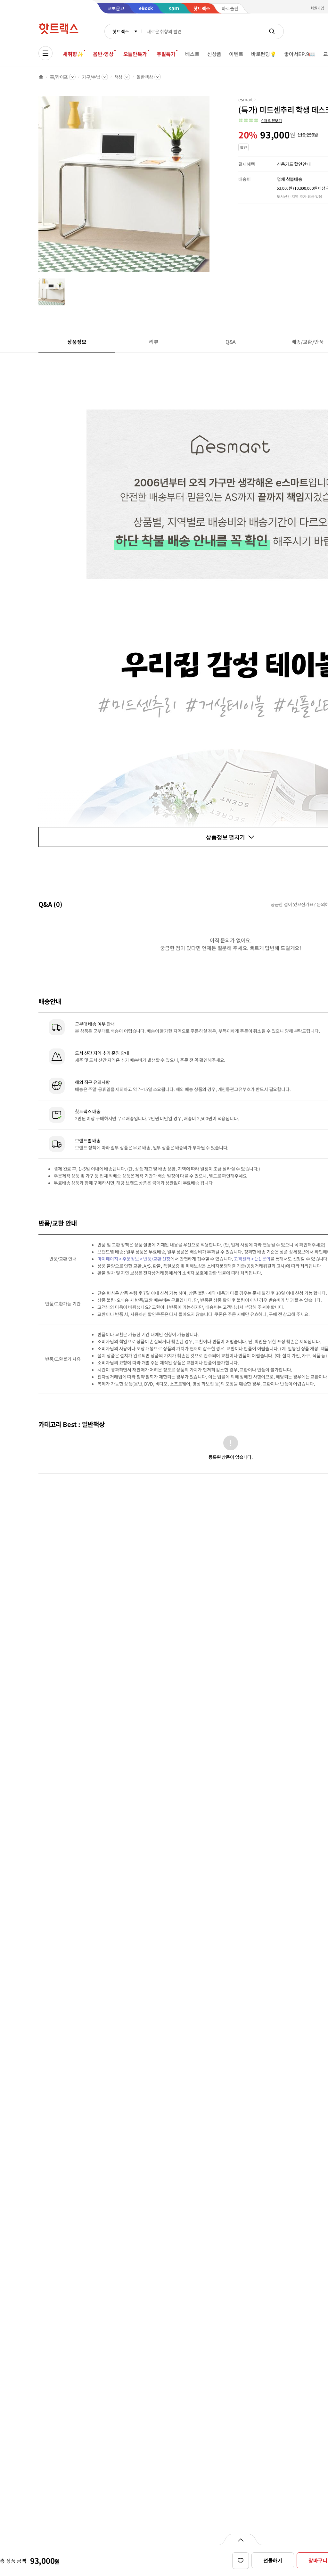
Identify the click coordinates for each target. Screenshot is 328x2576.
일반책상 (145, 77)
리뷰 (154, 342)
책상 (119, 77)
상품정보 (77, 342)
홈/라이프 (59, 77)
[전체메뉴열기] (45, 53)
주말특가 (166, 54)
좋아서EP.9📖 (300, 54)
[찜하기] (241, 2561)
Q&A (231, 342)
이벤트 (236, 54)
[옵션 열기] (240, 2539)
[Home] (41, 77)
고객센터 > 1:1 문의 (252, 1259)
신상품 (214, 54)
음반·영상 (103, 54)
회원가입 (317, 8)
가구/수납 (91, 77)
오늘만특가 (135, 54)
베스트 (192, 54)
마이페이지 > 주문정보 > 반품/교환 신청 (134, 1259)
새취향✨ (73, 54)
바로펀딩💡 (264, 54)
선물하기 (273, 2560)
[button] (260, 120)
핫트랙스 (121, 31)
